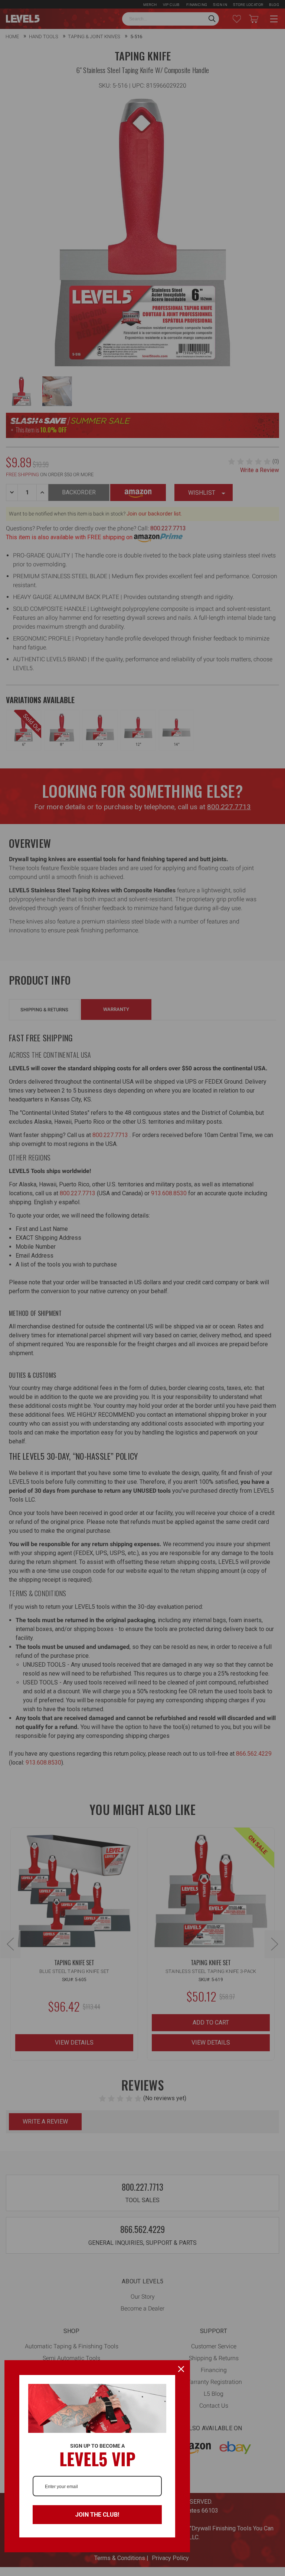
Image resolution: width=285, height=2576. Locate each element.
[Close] (181, 2369)
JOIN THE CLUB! (97, 2515)
